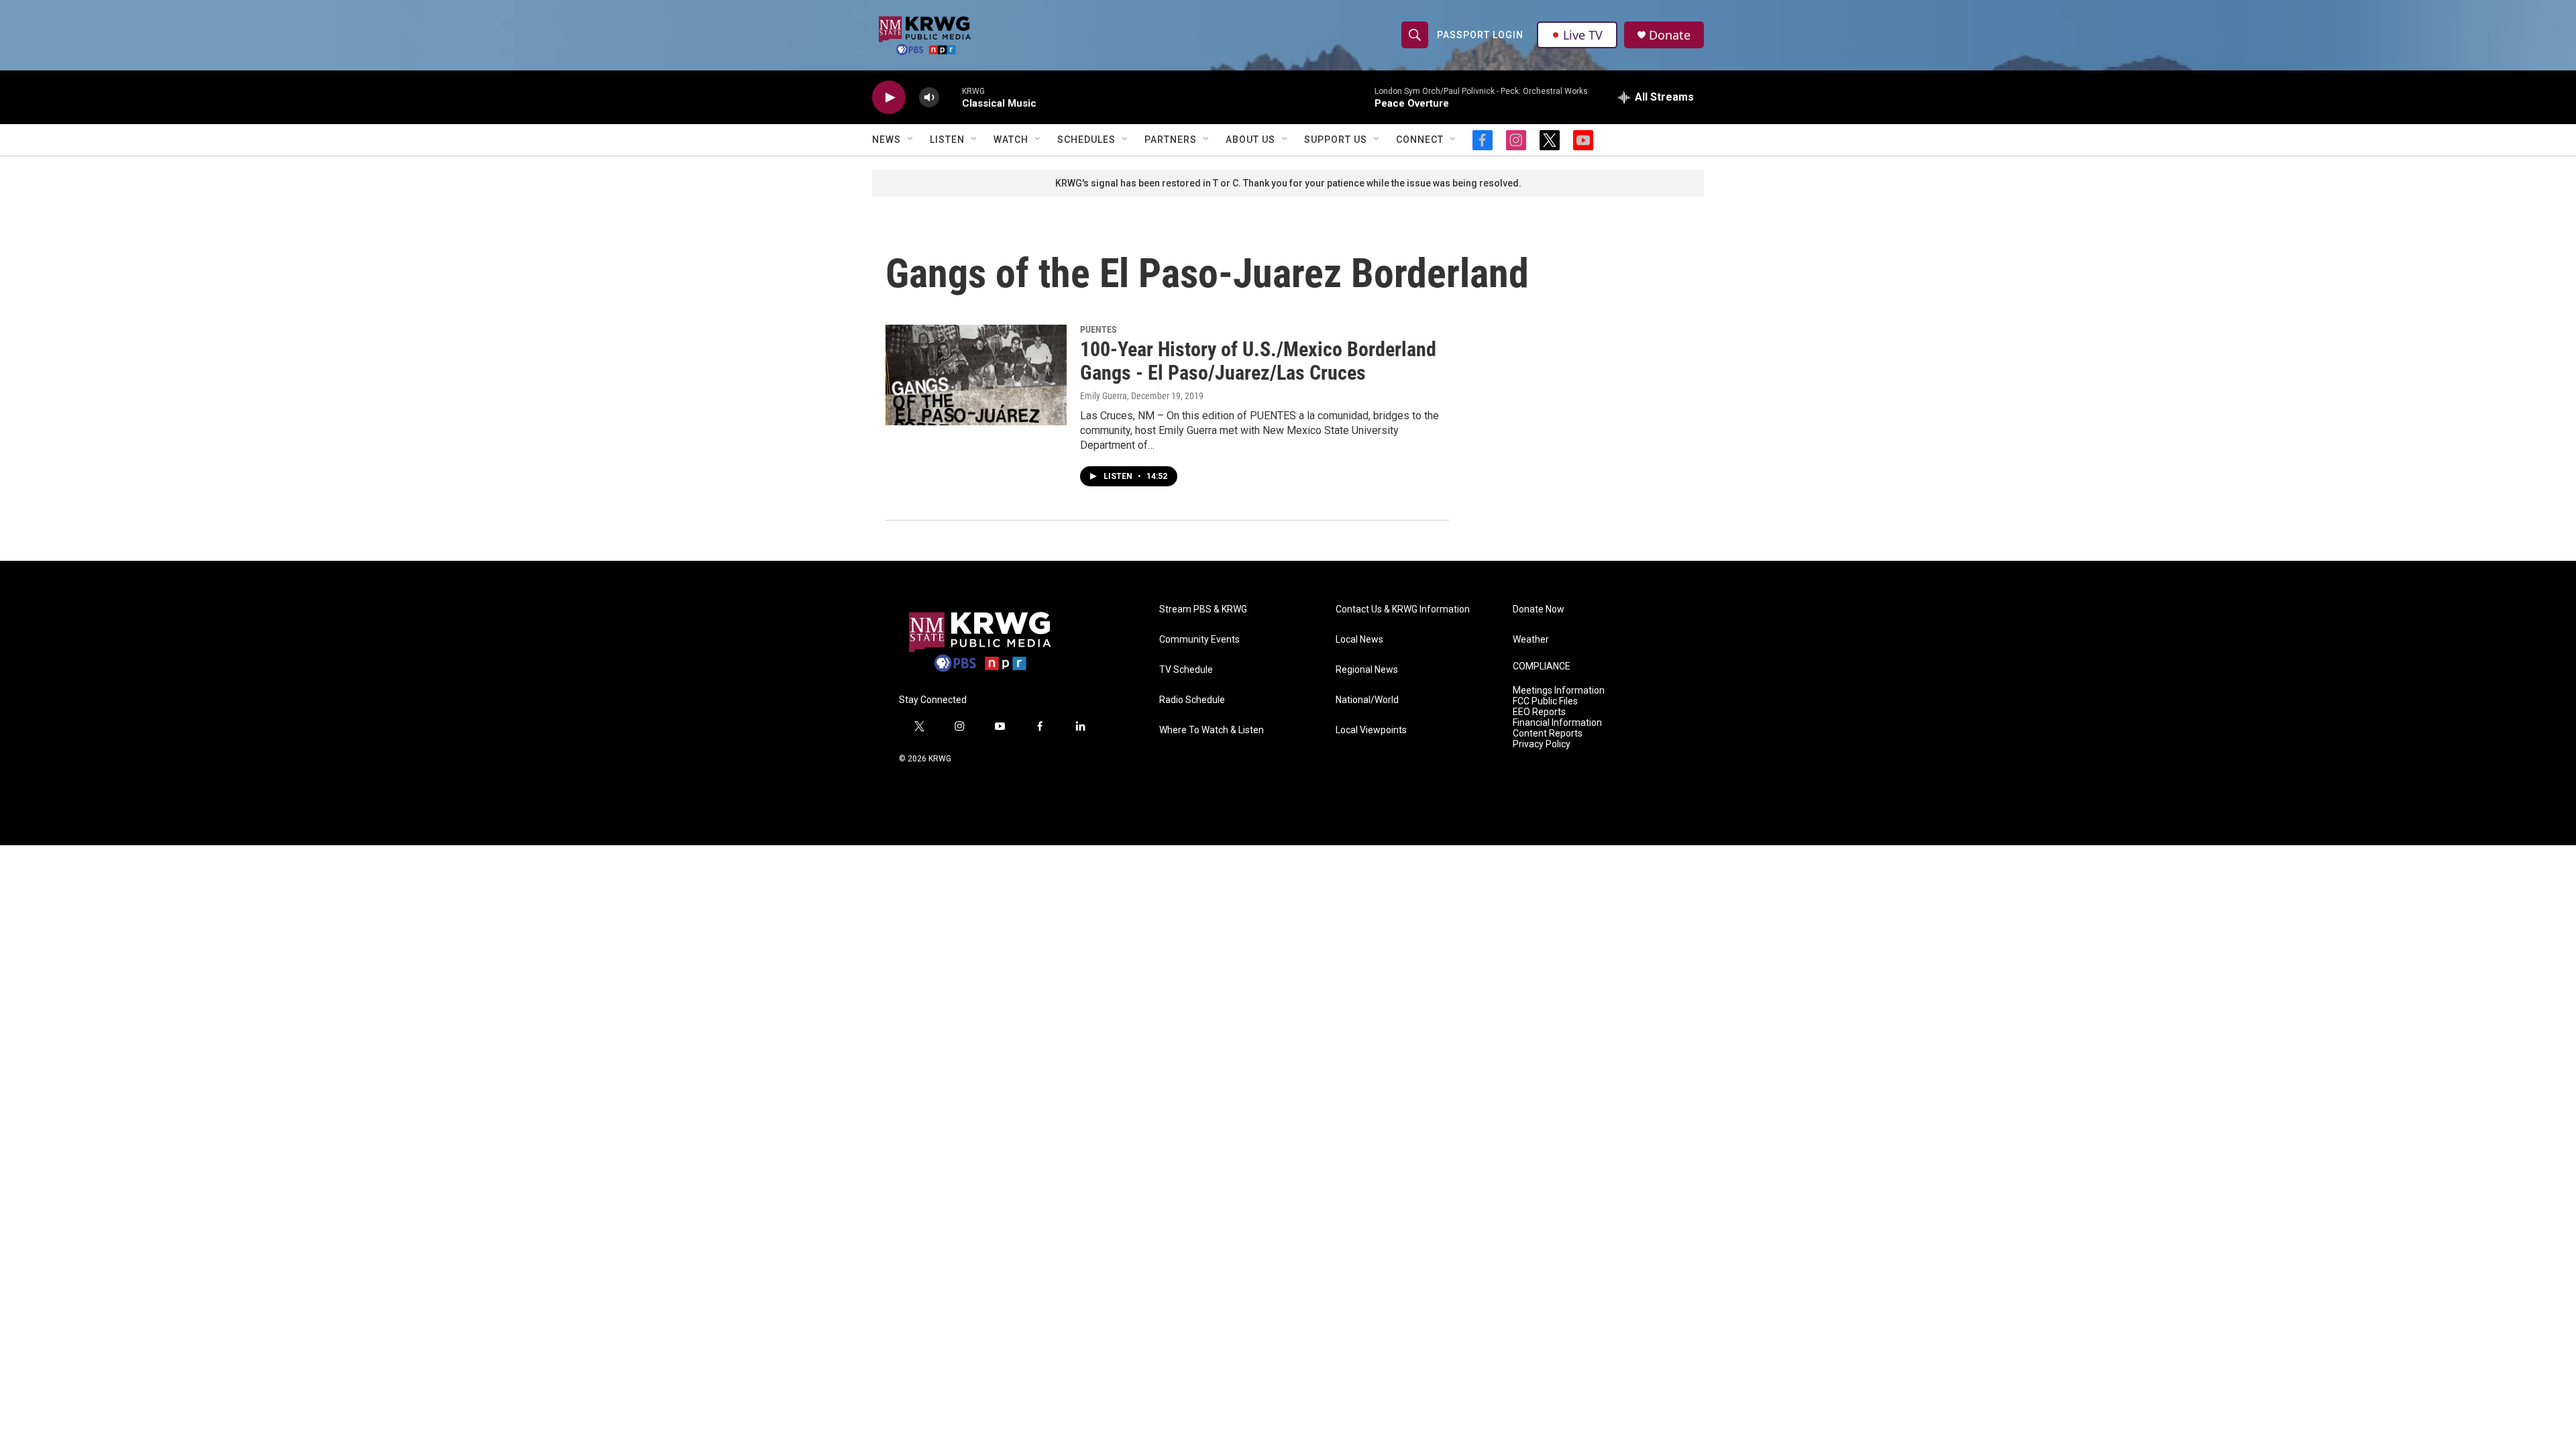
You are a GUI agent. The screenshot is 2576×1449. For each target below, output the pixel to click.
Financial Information (1557, 723)
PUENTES (1098, 329)
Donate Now (1539, 609)
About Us (1250, 140)
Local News (1359, 640)
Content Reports (1548, 734)
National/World (1367, 700)
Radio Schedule (1192, 700)
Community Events (1199, 640)
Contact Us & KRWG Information (1403, 609)
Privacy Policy (1542, 744)
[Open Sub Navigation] (911, 140)
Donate (1670, 35)
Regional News (1367, 670)
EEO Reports (1539, 712)
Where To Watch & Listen (1212, 730)
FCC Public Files (1545, 701)
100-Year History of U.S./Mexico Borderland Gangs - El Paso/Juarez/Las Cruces (1258, 361)
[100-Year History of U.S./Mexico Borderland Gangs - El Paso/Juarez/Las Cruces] (976, 375)
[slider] (951, 97)
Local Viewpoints (1371, 730)
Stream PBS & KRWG (1203, 609)
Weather (1531, 640)
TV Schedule (1186, 670)
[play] (889, 98)
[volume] (929, 98)
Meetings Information (1559, 691)
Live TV (1583, 35)
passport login (1480, 35)
